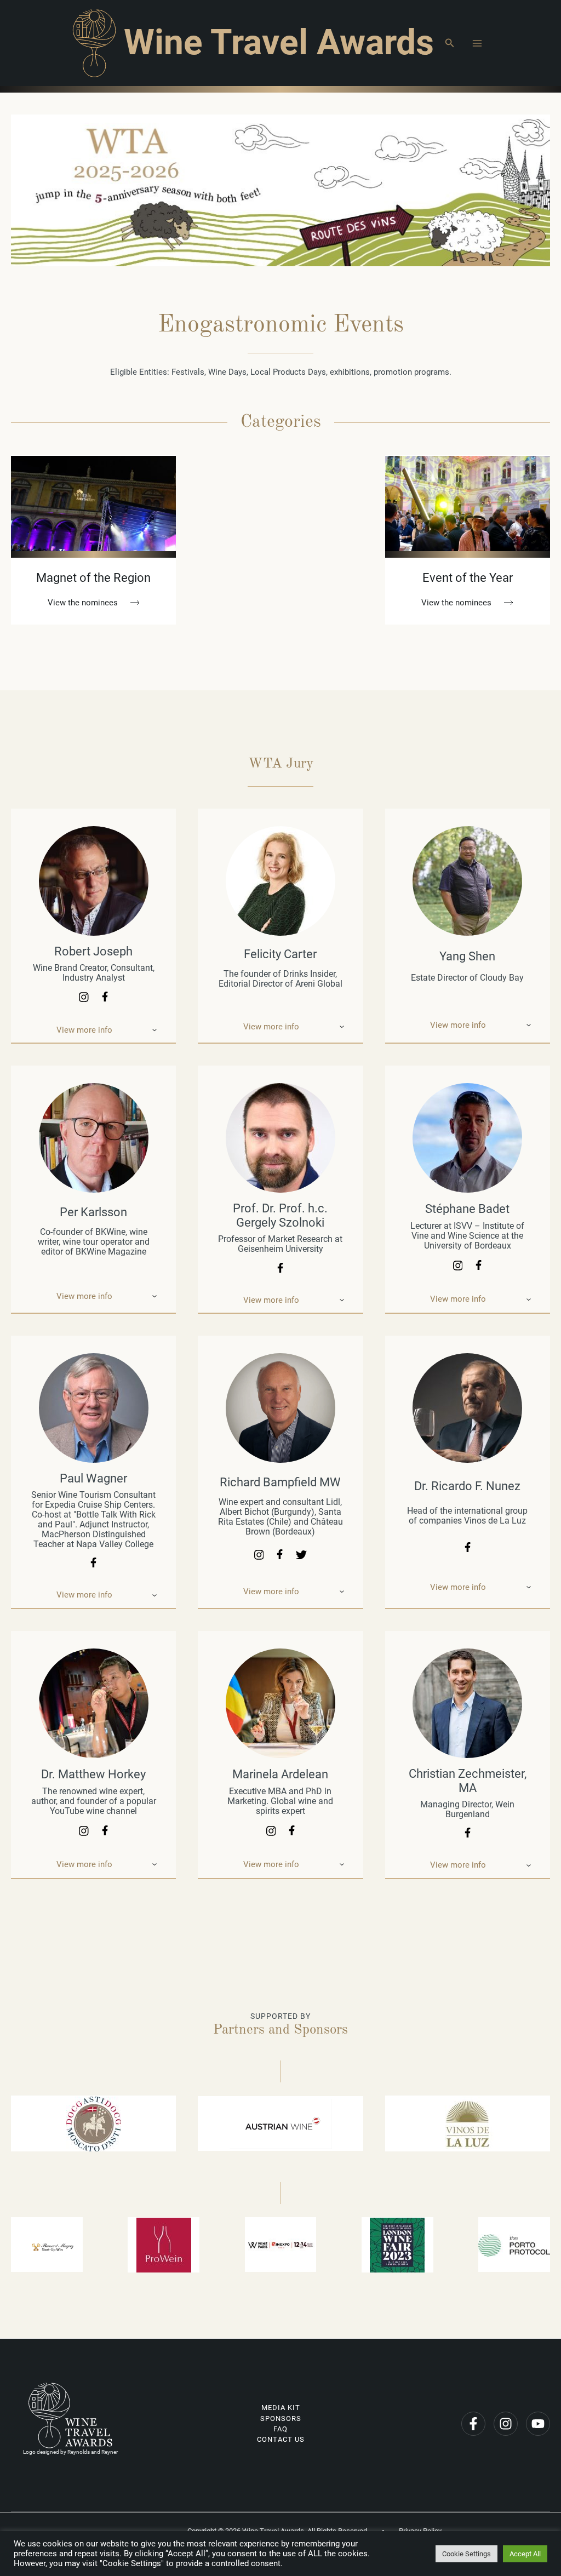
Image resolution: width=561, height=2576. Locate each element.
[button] (450, 43)
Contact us (281, 2439)
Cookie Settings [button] (466, 2554)
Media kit (281, 2408)
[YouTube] (538, 2424)
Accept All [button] (525, 2554)
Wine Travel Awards (279, 42)
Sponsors (281, 2418)
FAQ (280, 2429)
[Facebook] (473, 2424)
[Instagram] (506, 2424)
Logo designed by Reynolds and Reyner (70, 2452)
